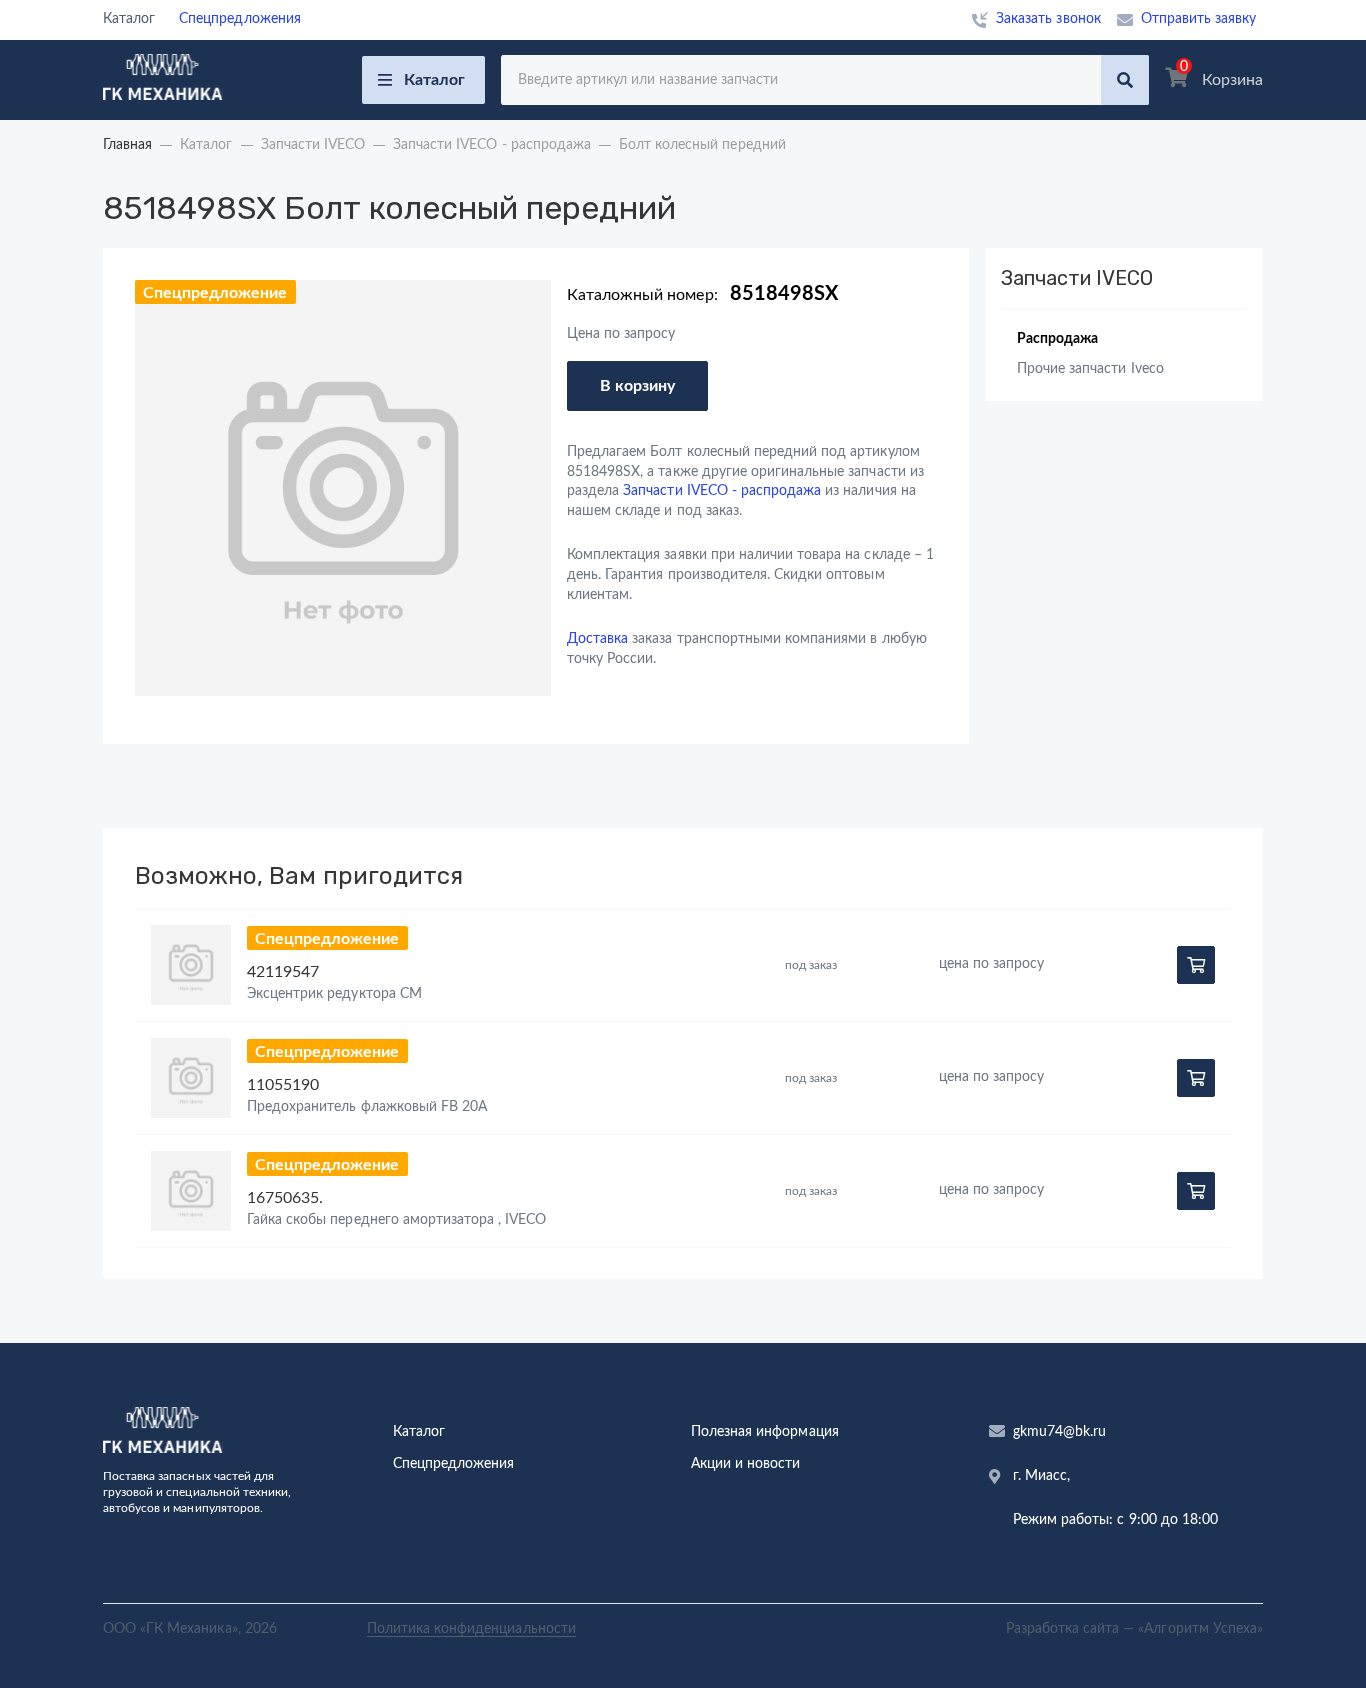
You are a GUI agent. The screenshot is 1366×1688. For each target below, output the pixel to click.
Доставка (597, 639)
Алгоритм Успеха (1200, 1629)
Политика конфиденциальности (471, 1629)
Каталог (434, 80)
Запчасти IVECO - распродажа (722, 491)
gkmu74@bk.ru (1059, 1432)
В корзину (637, 386)
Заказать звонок (1048, 19)
